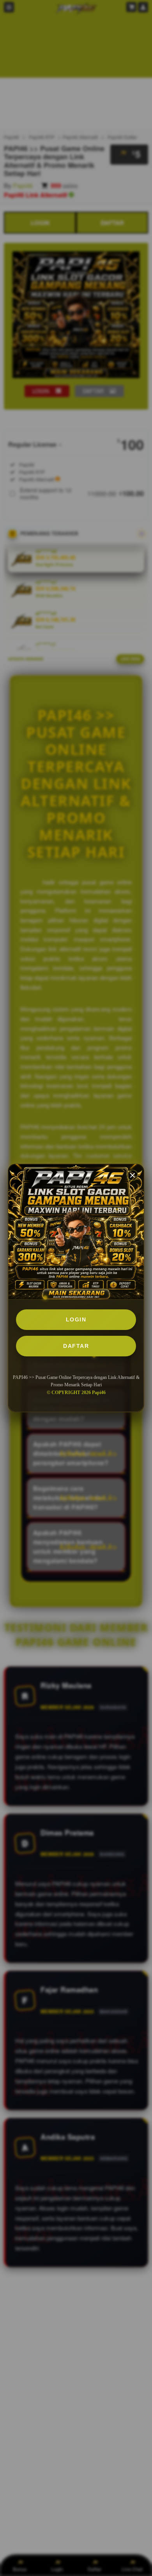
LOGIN (76, 1319)
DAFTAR (76, 1346)
